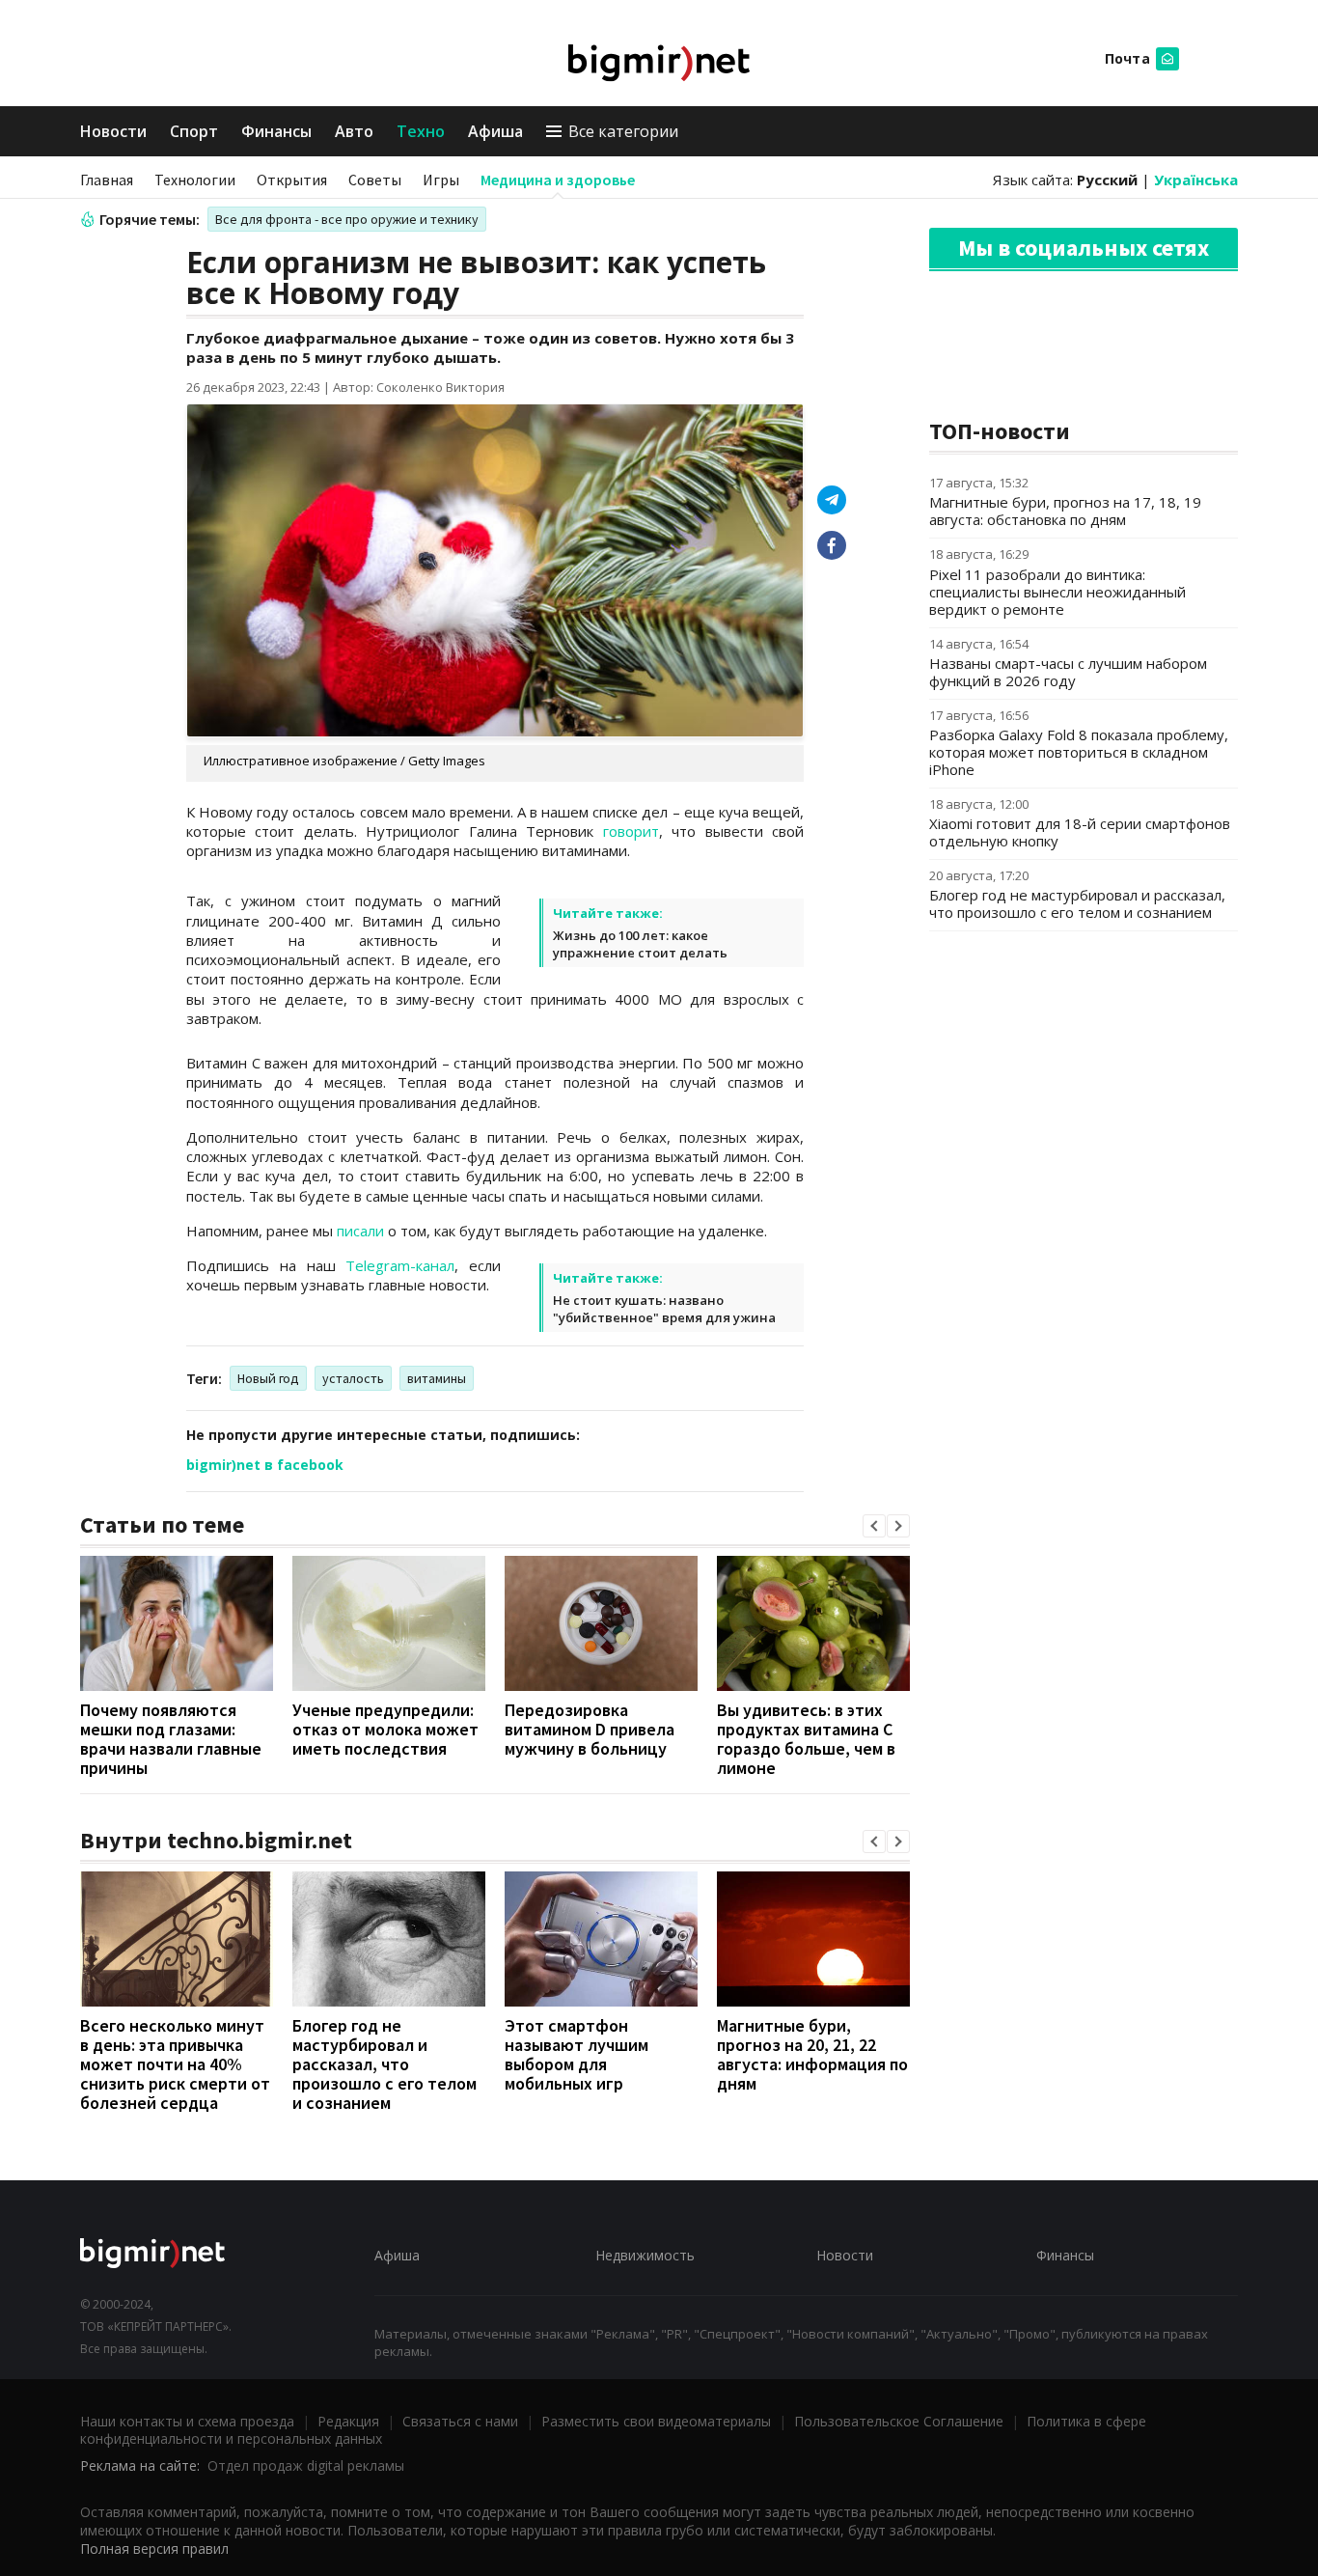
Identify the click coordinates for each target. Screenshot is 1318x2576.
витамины (437, 1378)
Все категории (623, 131)
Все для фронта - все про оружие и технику (347, 219)
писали (360, 1231)
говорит (631, 831)
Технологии (195, 180)
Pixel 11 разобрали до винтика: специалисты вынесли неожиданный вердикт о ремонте (1057, 592)
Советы (375, 180)
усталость (353, 1378)
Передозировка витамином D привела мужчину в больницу (590, 1729)
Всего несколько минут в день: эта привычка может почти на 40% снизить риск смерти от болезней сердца (175, 2064)
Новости (113, 131)
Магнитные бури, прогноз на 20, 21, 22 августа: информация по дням (812, 2054)
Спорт (194, 131)
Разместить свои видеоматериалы (656, 2421)
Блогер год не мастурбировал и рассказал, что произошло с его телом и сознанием (384, 2064)
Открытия (292, 180)
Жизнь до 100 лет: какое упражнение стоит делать (640, 944)
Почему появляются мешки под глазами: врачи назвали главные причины (171, 1739)
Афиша (495, 131)
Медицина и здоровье (558, 180)
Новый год (268, 1378)
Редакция (348, 2421)
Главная (107, 180)
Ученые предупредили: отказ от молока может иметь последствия (385, 1729)
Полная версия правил (154, 2548)
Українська (1196, 180)
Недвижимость (645, 2255)
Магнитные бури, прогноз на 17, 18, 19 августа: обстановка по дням (1065, 511)
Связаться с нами (460, 2421)
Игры (441, 180)
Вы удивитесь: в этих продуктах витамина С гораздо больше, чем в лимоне (806, 1739)
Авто (354, 131)
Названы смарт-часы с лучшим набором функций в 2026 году (1068, 672)
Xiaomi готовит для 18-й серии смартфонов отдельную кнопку (1080, 832)
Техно (421, 131)
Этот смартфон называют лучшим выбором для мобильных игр (577, 2054)
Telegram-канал (400, 1265)
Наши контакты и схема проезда (187, 2421)
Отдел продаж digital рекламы (306, 2465)
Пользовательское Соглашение (899, 2421)
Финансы (276, 131)
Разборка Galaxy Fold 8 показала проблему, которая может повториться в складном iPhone (1079, 752)
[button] (874, 1526)
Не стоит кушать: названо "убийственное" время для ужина (664, 1309)
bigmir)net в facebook (265, 1465)
